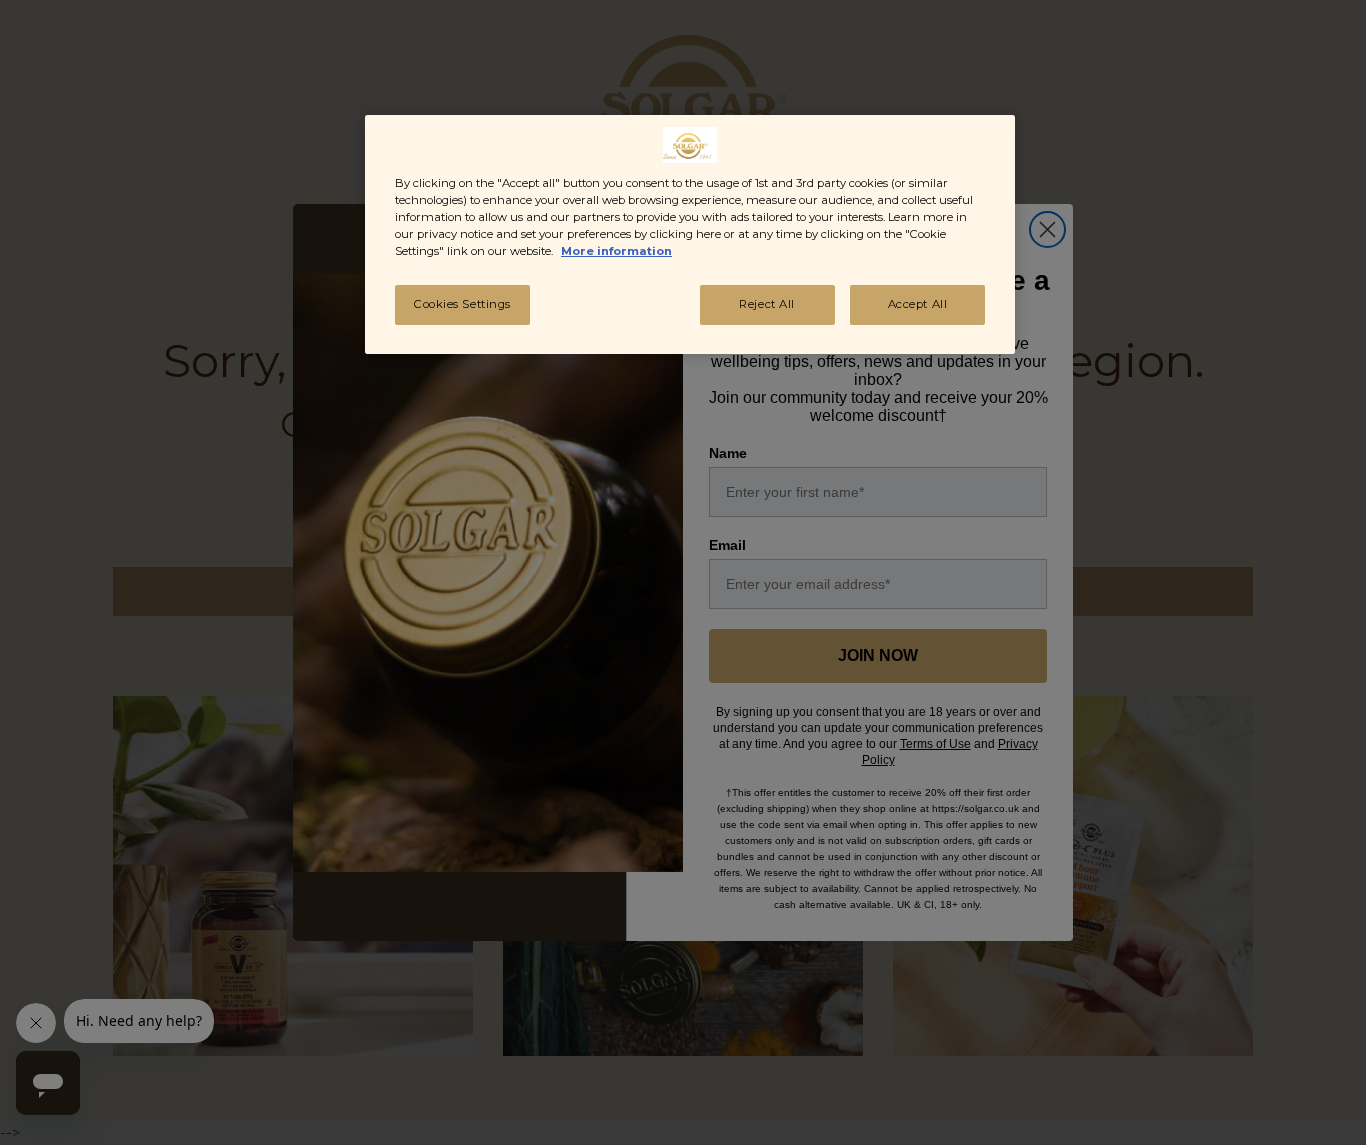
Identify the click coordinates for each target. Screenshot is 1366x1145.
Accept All (918, 304)
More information (616, 251)
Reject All (767, 304)
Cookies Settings (462, 304)
